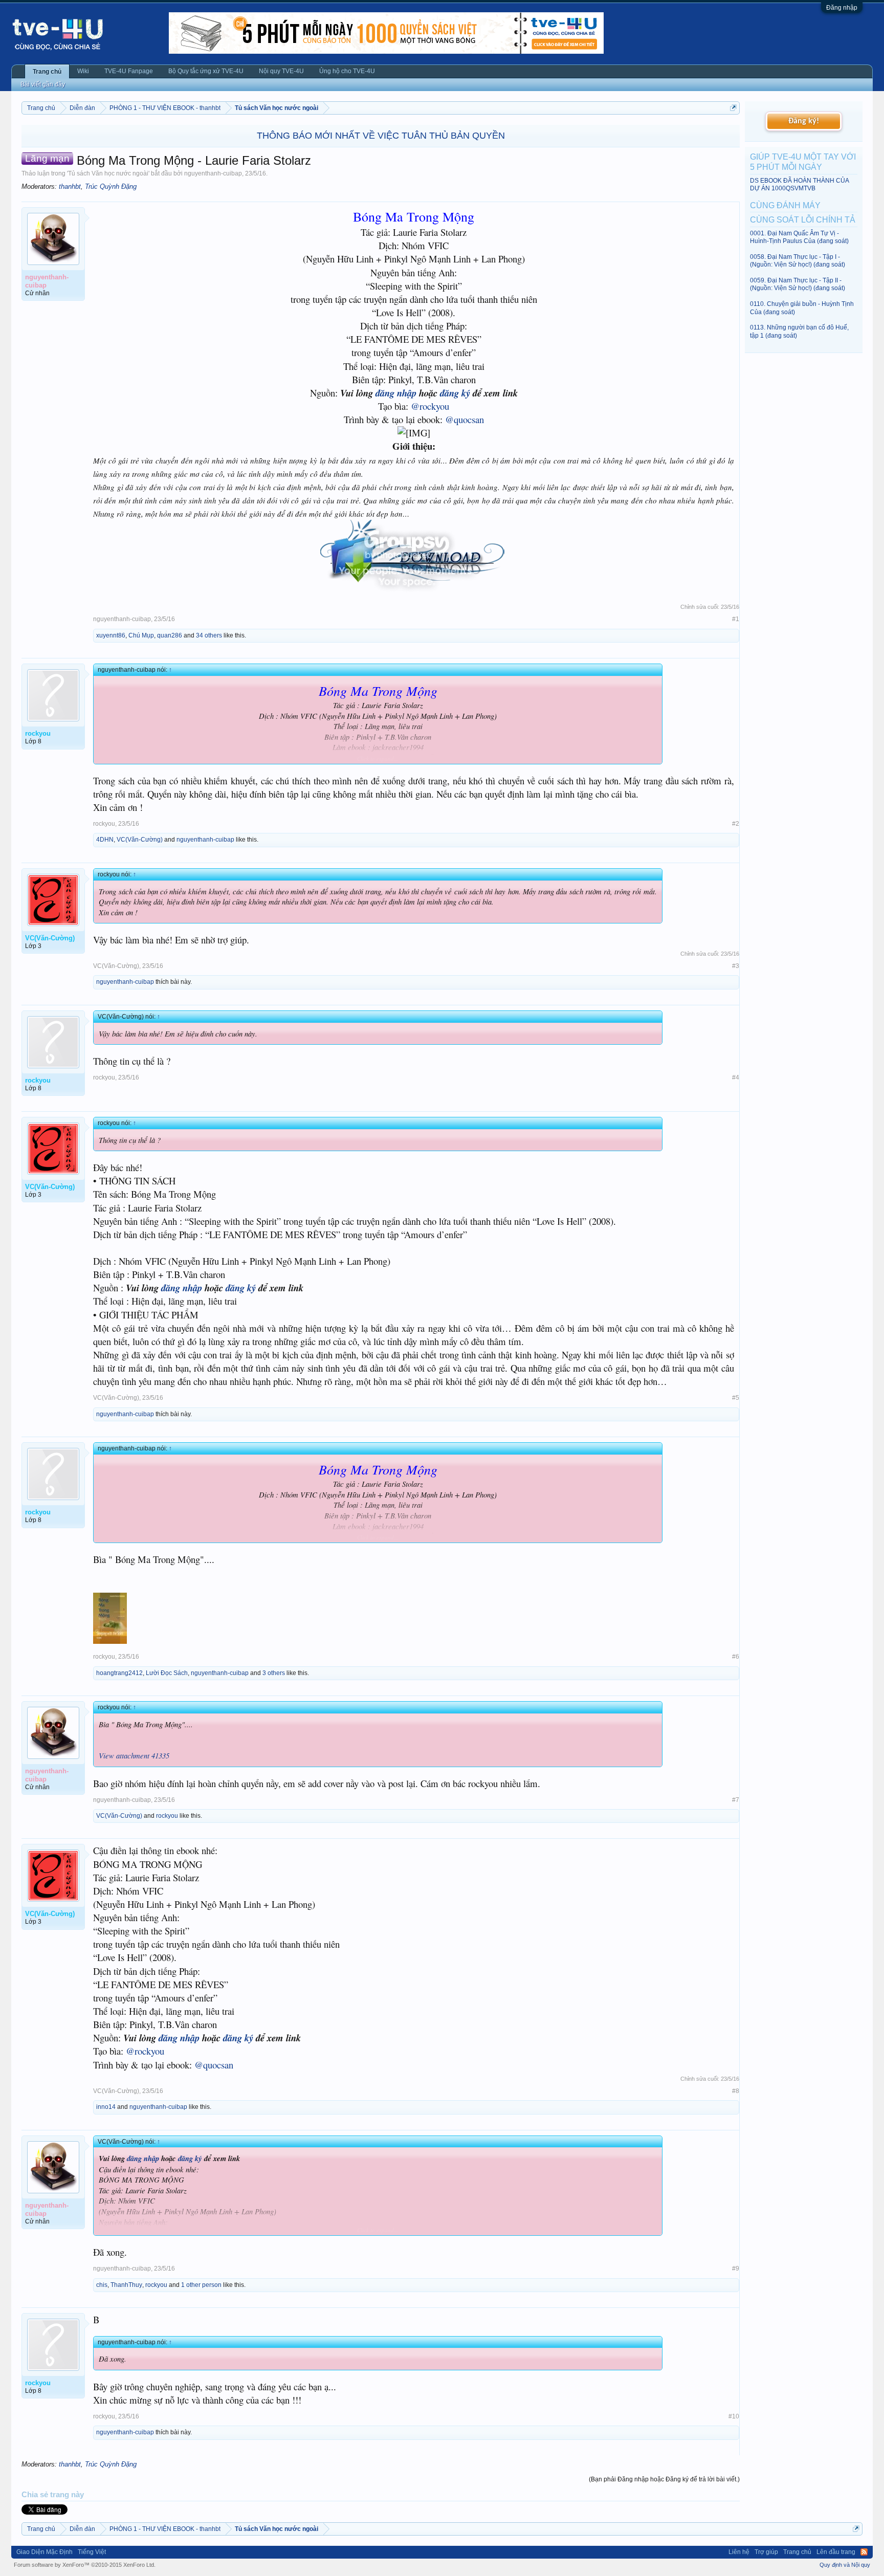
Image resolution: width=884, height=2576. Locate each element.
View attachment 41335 (134, 1755)
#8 (736, 2091)
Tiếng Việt (92, 2552)
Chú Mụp (141, 635)
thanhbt (70, 186)
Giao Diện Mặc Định (45, 2552)
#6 (736, 1657)
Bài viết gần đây (43, 84)
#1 (736, 619)
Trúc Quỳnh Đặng (111, 186)
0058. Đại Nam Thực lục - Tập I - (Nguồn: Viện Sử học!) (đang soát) (798, 261)
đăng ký (455, 393)
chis (102, 2285)
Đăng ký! (804, 121)
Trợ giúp (766, 2552)
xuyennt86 (111, 635)
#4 (736, 1077)
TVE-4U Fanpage (129, 71)
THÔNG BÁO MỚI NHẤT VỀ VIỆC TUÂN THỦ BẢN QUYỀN (381, 136)
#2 (736, 824)
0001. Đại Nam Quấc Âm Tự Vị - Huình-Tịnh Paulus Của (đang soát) (799, 237)
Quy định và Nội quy (845, 2565)
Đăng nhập (842, 8)
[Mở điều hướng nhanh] (733, 108)
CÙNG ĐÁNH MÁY (785, 205)
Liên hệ (739, 2552)
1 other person (201, 2285)
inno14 (106, 2107)
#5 (736, 1398)
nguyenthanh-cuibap (213, 173)
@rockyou (430, 406)
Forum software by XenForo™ (85, 2565)
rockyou (104, 824)
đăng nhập (396, 393)
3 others (274, 1673)
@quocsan (465, 419)
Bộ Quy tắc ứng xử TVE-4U (206, 71)
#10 (734, 2416)
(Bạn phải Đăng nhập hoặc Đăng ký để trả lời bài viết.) (664, 2479)
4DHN (105, 840)
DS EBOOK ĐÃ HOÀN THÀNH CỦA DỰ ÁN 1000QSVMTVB (799, 184)
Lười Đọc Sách (167, 1673)
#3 (736, 966)
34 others (209, 635)
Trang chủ (47, 72)
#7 (736, 1800)
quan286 (170, 635)
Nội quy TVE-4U (281, 71)
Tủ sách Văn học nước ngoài (108, 173)
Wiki (83, 71)
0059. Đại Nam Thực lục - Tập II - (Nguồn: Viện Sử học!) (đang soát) (798, 284)
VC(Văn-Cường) (140, 840)
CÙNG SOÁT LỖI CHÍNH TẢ (803, 220)
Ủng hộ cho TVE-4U (347, 71)
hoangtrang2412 (119, 1673)
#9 (736, 2269)
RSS (864, 2552)
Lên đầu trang (836, 2552)
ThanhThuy (126, 2285)
